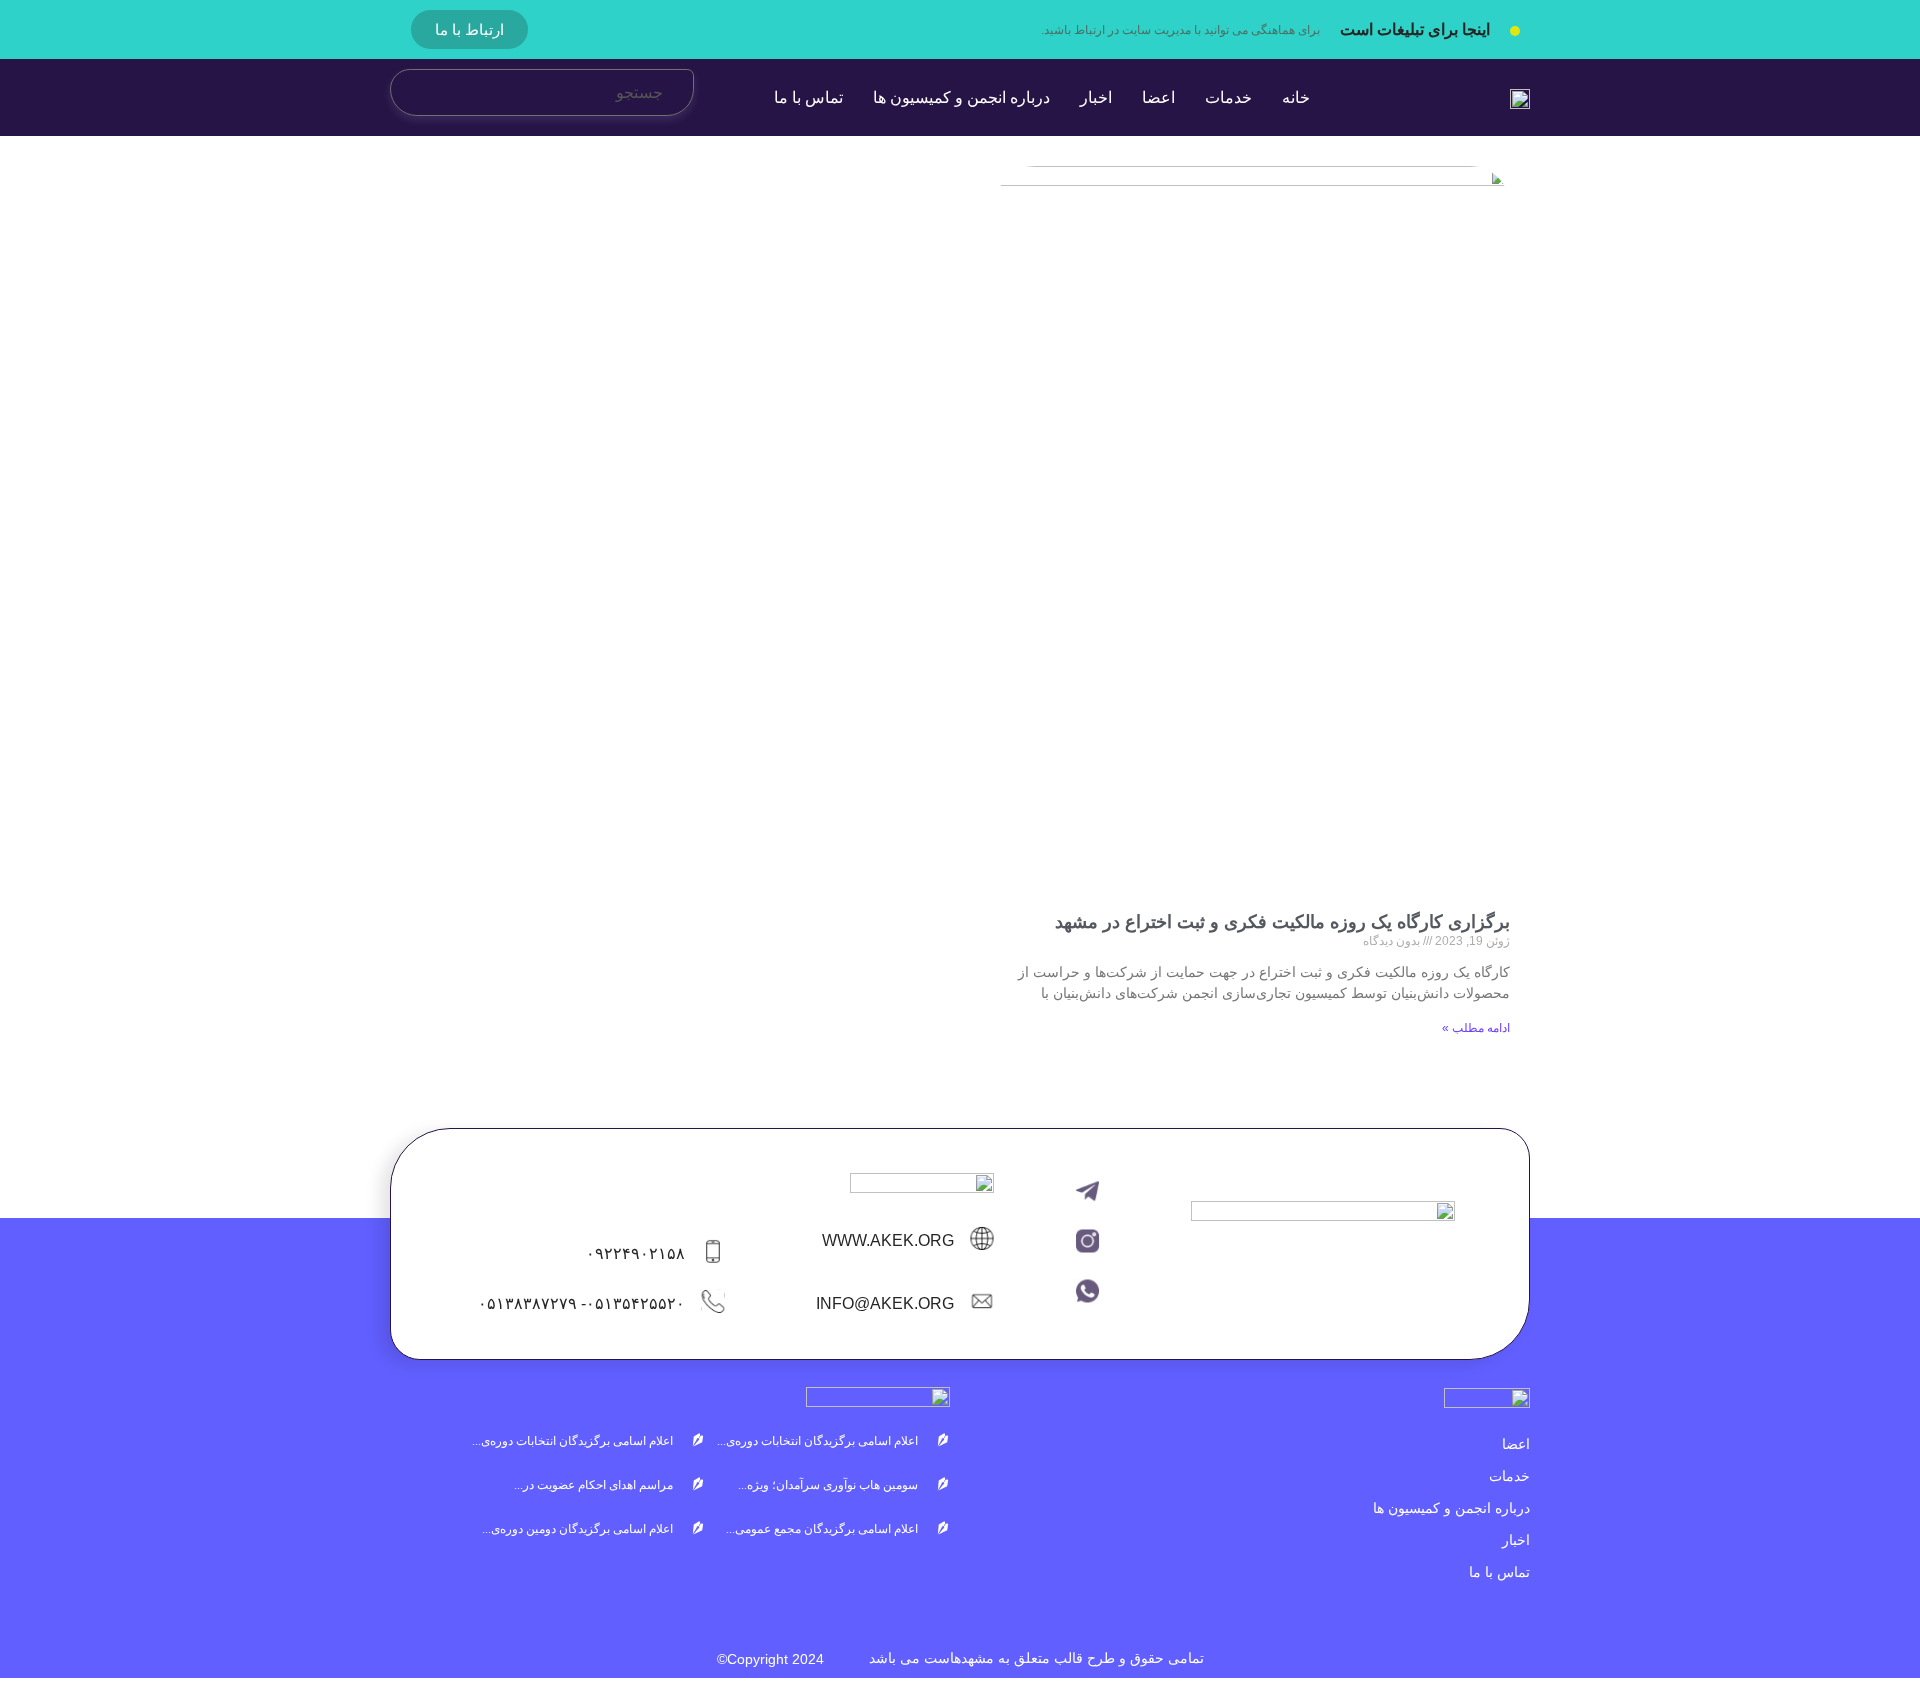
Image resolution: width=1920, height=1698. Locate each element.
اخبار (1516, 1540)
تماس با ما (1499, 1572)
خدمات (1509, 1476)
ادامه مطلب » (1476, 1028)
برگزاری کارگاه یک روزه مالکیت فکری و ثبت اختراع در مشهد (1282, 922)
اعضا (1516, 1444)
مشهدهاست (959, 1658)
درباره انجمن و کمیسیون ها (1451, 1508)
